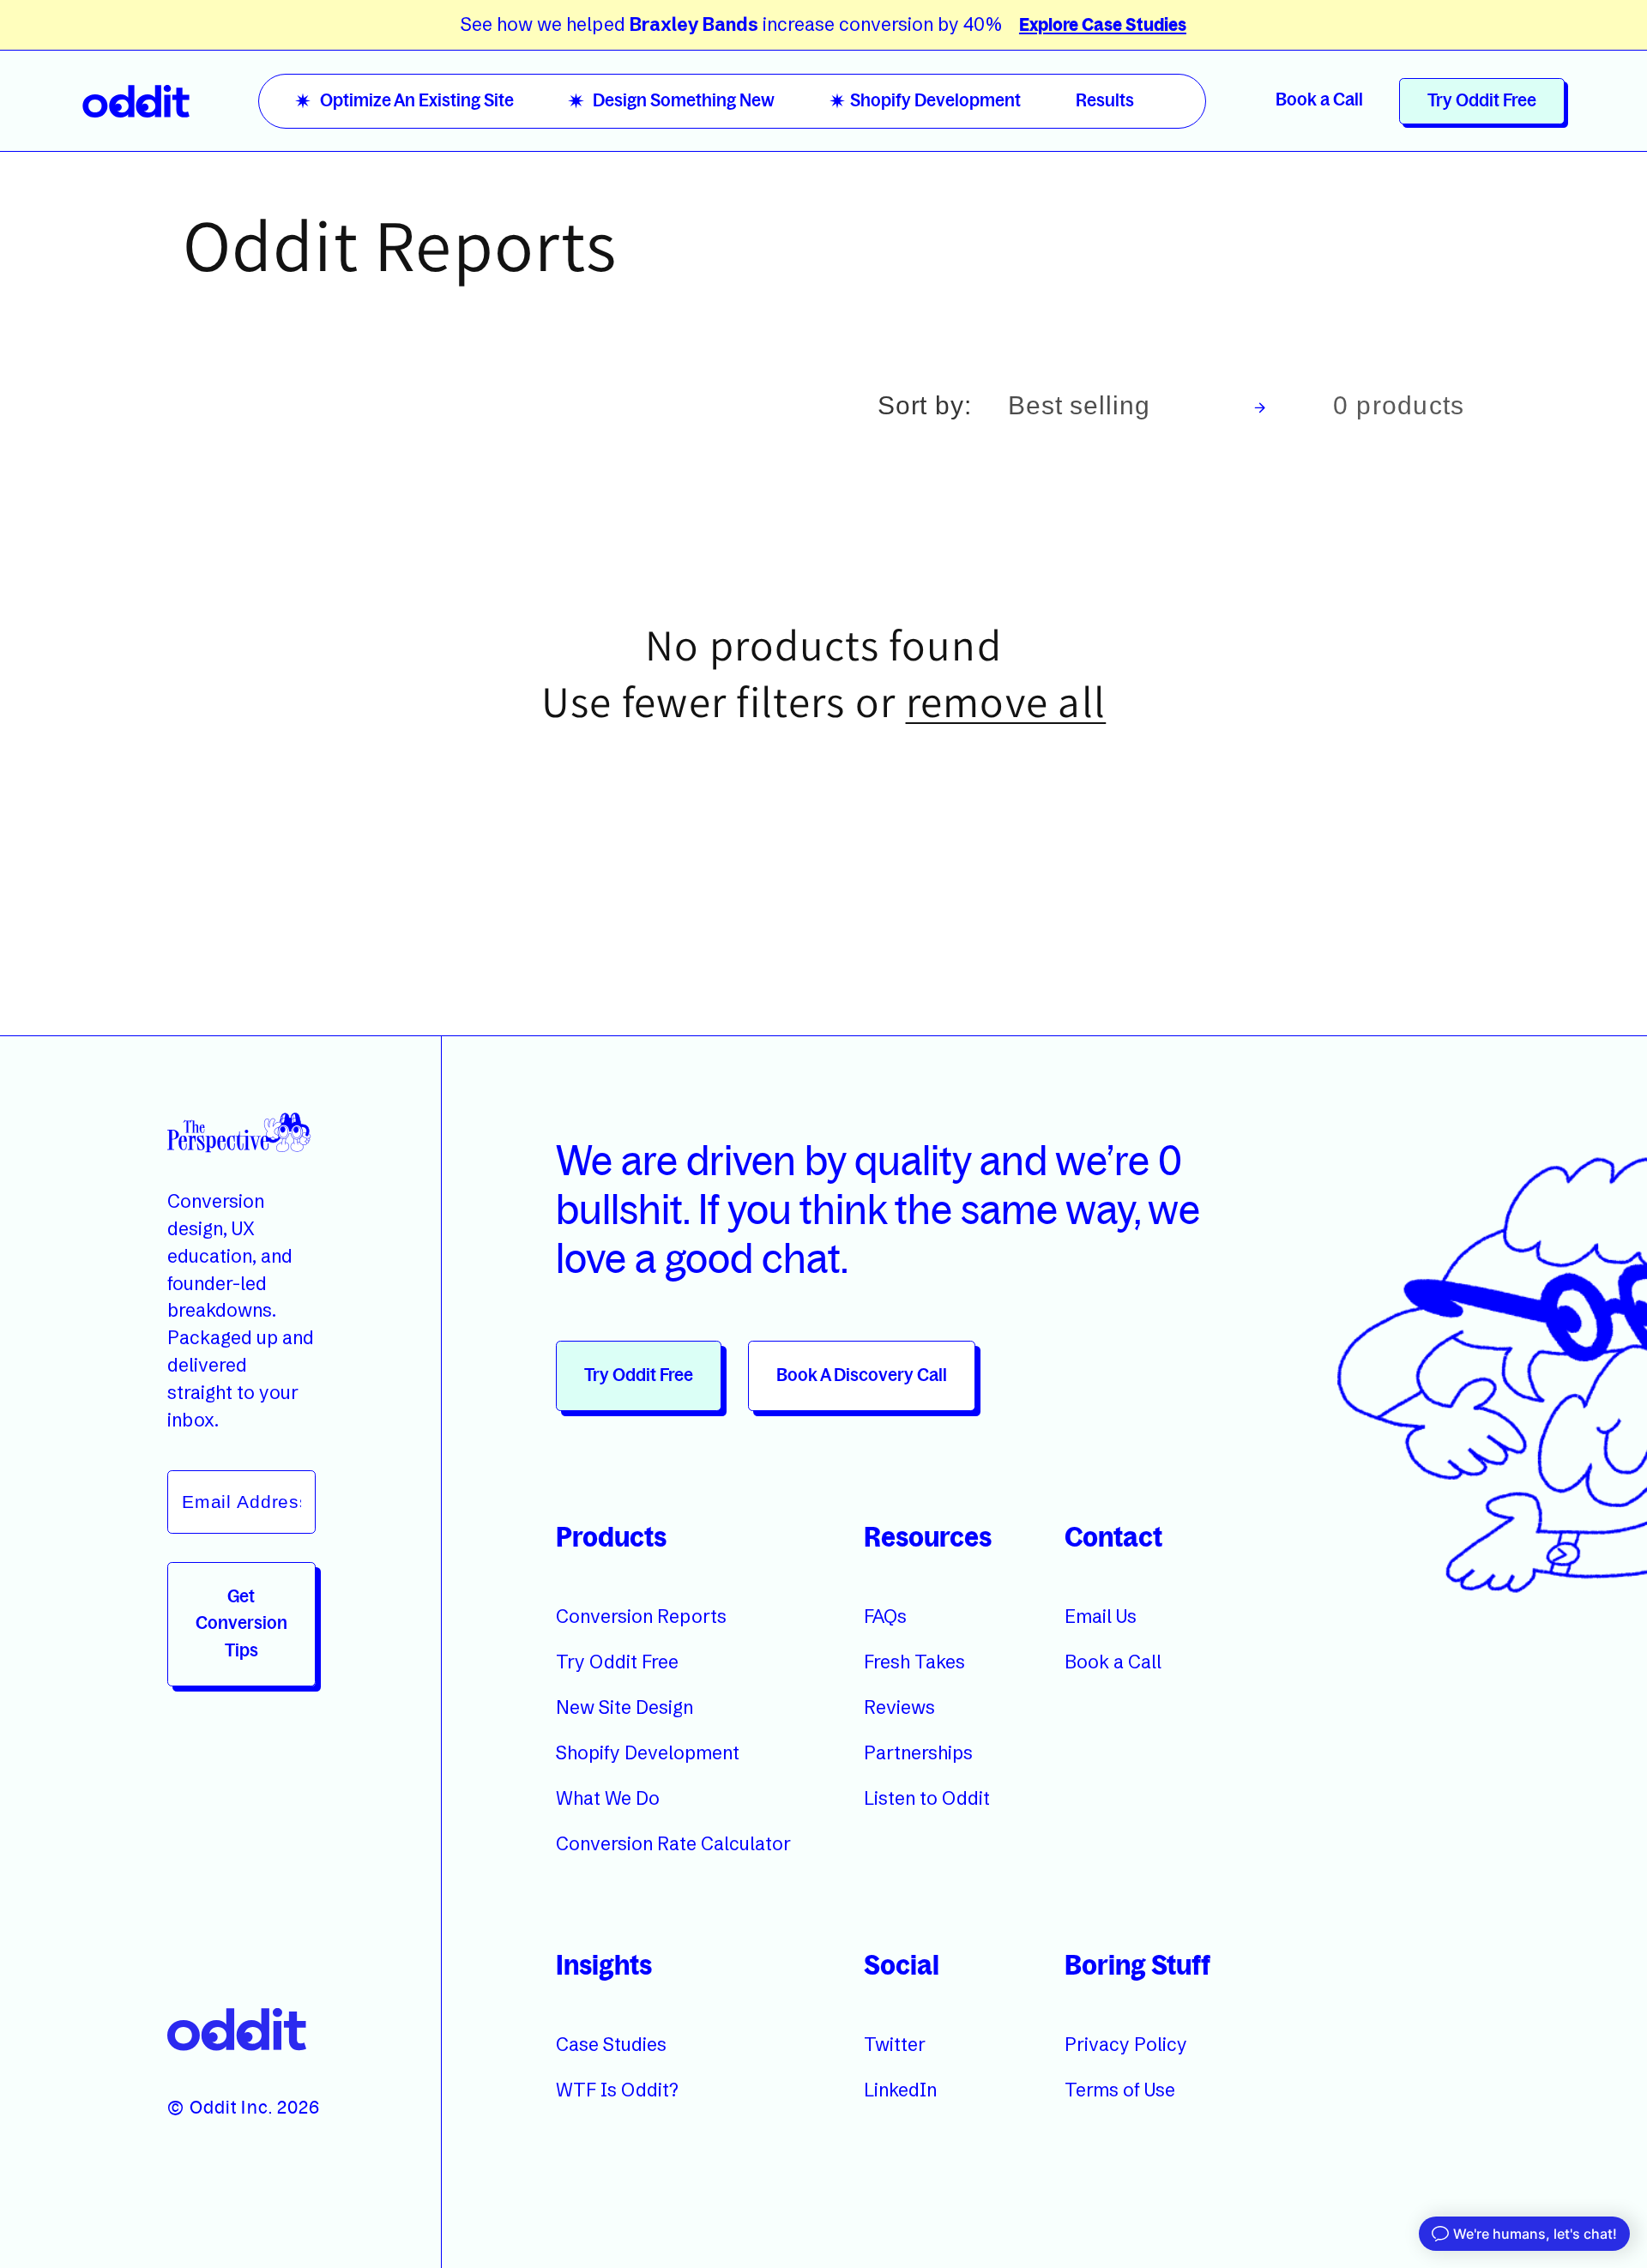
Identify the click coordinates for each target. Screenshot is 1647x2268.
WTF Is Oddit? (617, 2090)
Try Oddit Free (1482, 101)
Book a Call (1319, 100)
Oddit (213, 2108)
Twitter (895, 2044)
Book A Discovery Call (862, 1375)
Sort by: (925, 405)
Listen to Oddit (927, 1798)
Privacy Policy (1126, 2044)
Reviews (899, 1707)
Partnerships (918, 1752)
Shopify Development (648, 1752)
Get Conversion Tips (241, 1623)
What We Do (608, 1798)
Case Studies (611, 2044)
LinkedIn (900, 2090)
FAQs (885, 1615)
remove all (1006, 702)
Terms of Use (1120, 2090)
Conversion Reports (641, 1615)
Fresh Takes (914, 1662)
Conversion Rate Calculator (673, 1843)
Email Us (1101, 1615)
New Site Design (624, 1707)
